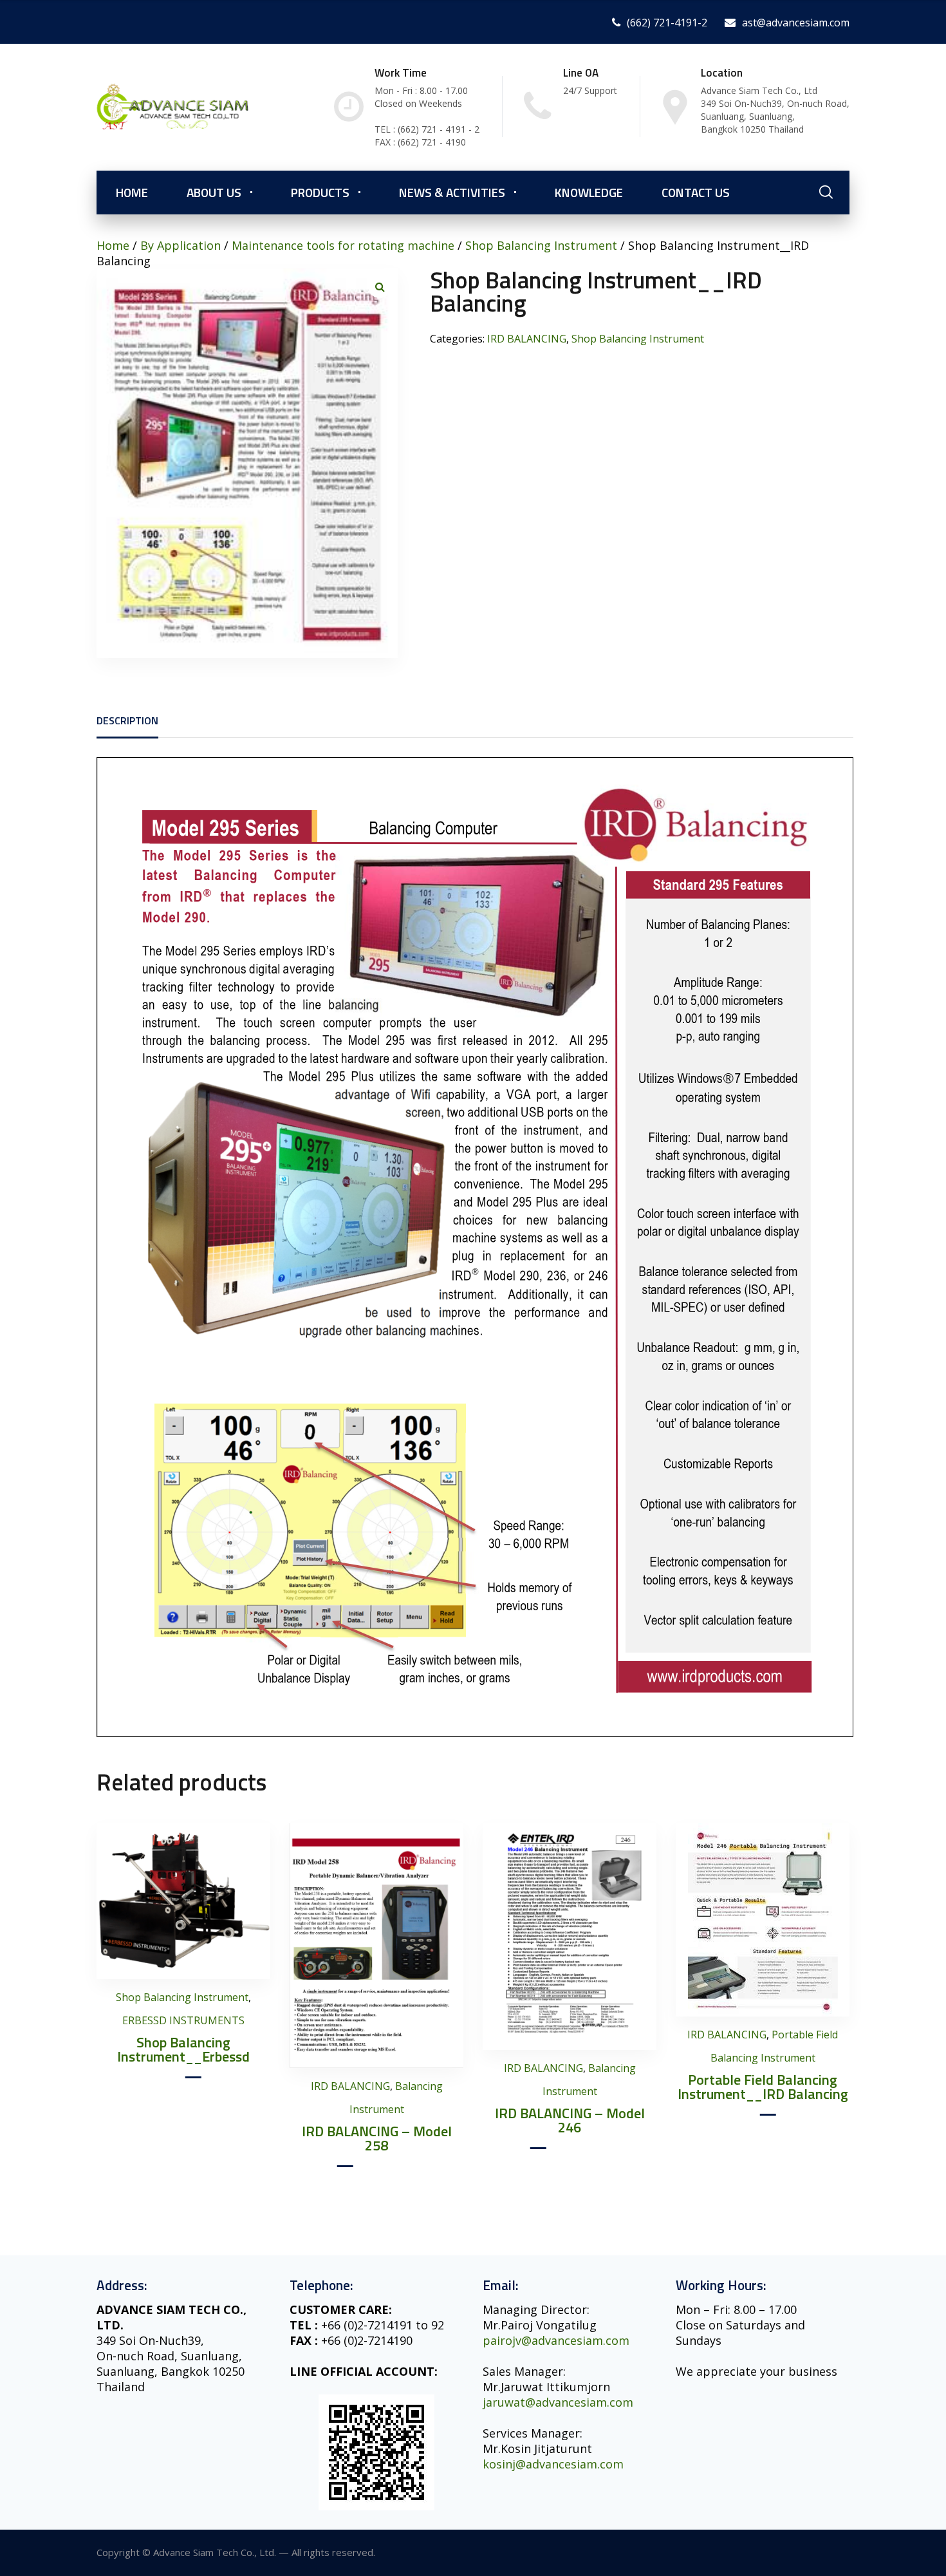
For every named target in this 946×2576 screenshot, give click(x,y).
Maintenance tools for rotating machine (343, 245)
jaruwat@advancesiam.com (558, 2402)
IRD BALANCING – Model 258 (377, 2138)
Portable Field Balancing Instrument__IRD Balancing (763, 2087)
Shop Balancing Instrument (541, 245)
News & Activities (452, 192)
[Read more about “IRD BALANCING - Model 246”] (644, 1847)
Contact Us (696, 192)
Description (127, 720)
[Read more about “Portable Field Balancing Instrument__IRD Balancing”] (837, 1847)
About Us (214, 192)
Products (320, 192)
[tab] (127, 720)
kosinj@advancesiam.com (553, 2464)
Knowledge (589, 192)
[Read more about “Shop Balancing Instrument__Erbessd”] (258, 1847)
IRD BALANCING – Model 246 (570, 2120)
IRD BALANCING (527, 339)
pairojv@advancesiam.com (556, 2340)
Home (132, 192)
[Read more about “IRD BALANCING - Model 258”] (451, 1847)
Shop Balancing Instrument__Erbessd (183, 2049)
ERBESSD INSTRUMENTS (183, 2020)
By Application (181, 245)
